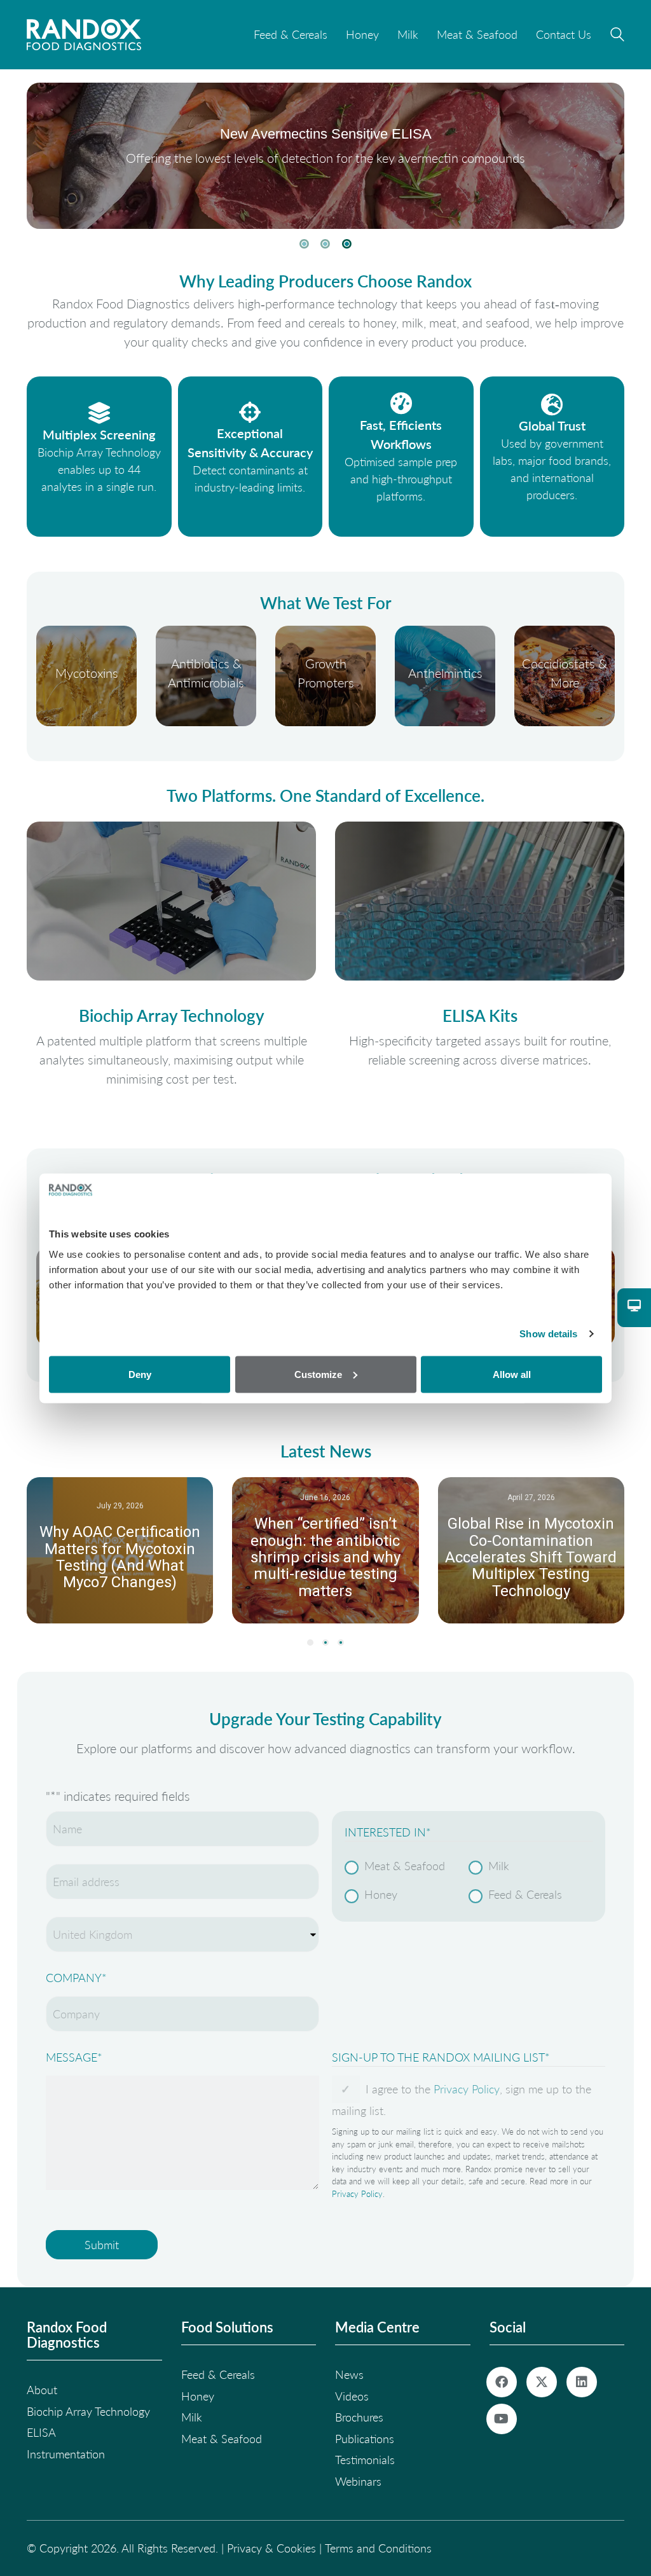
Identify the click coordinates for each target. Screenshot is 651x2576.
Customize (318, 1374)
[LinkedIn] (582, 2382)
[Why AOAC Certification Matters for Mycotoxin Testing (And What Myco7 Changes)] (120, 1550)
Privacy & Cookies (271, 2548)
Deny (140, 1374)
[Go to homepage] (84, 35)
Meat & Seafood (405, 1866)
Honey (381, 1894)
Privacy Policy (467, 2089)
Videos (352, 2396)
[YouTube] (502, 2419)
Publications (365, 2439)
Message (74, 2057)
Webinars (358, 2481)
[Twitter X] (542, 2382)
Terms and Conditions (378, 2548)
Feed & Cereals (525, 1894)
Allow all (512, 1374)
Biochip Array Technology (88, 2411)
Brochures (359, 2417)
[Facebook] (502, 2382)
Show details (548, 1334)
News (349, 2374)
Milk (499, 1866)
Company (76, 1978)
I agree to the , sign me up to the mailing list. (462, 2100)
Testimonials (365, 2460)
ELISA (41, 2432)
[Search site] (617, 36)
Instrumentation (66, 2454)
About (42, 2390)
